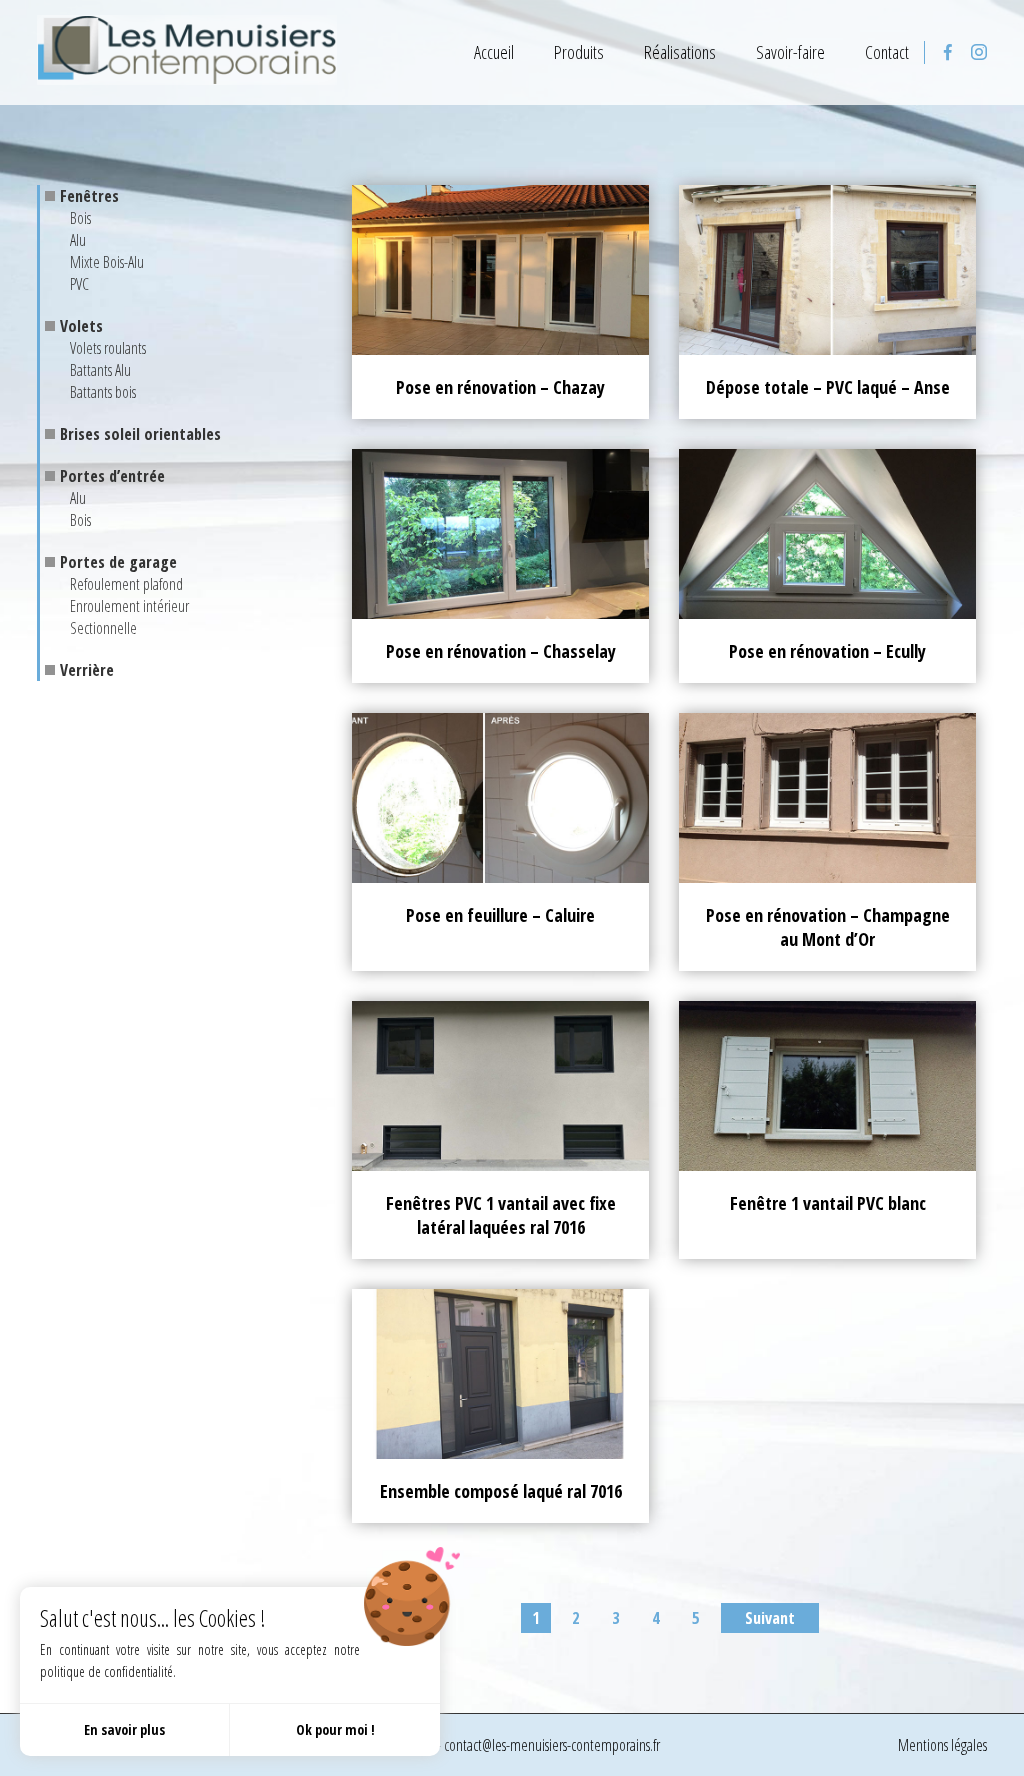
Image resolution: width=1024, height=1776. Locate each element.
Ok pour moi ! (335, 1729)
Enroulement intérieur (129, 606)
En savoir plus (124, 1729)
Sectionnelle (103, 628)
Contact (887, 52)
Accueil (494, 52)
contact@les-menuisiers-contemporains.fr (552, 1745)
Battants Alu (100, 370)
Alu (78, 240)
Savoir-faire (790, 52)
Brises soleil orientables (140, 434)
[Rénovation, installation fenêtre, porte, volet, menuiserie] (187, 52)
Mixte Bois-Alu (107, 262)
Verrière (87, 670)
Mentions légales (942, 1745)
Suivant (770, 1618)
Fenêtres (89, 196)
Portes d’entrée (112, 476)
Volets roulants (108, 348)
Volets (81, 326)
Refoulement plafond (126, 584)
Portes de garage (118, 562)
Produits (579, 52)
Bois (80, 218)
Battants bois (103, 392)
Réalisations (680, 52)
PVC (79, 284)
